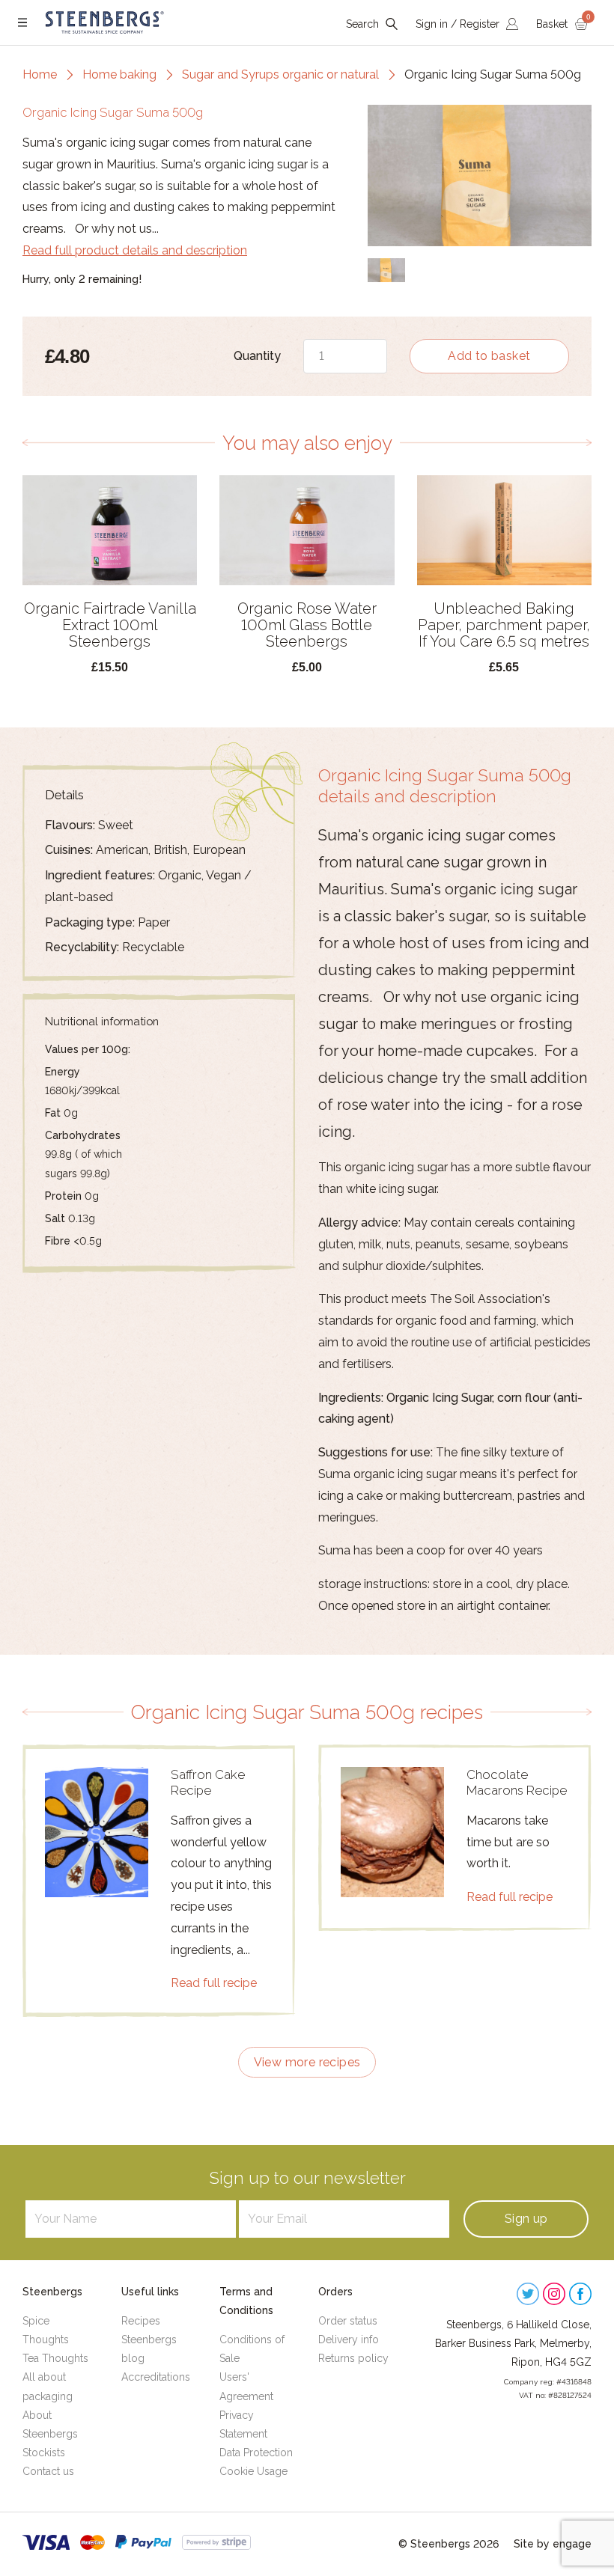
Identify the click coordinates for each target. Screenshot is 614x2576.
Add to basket (489, 356)
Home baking (119, 74)
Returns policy (353, 2358)
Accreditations (156, 2377)
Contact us (48, 2471)
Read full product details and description (135, 250)
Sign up (526, 2219)
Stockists (44, 2453)
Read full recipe (214, 1983)
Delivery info (349, 2340)
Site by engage (553, 2544)
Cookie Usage (253, 2471)
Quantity (257, 356)
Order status (348, 2321)
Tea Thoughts (55, 2358)
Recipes (141, 2321)
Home (40, 74)
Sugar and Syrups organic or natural (280, 74)
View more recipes (307, 2062)
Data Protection (256, 2453)
